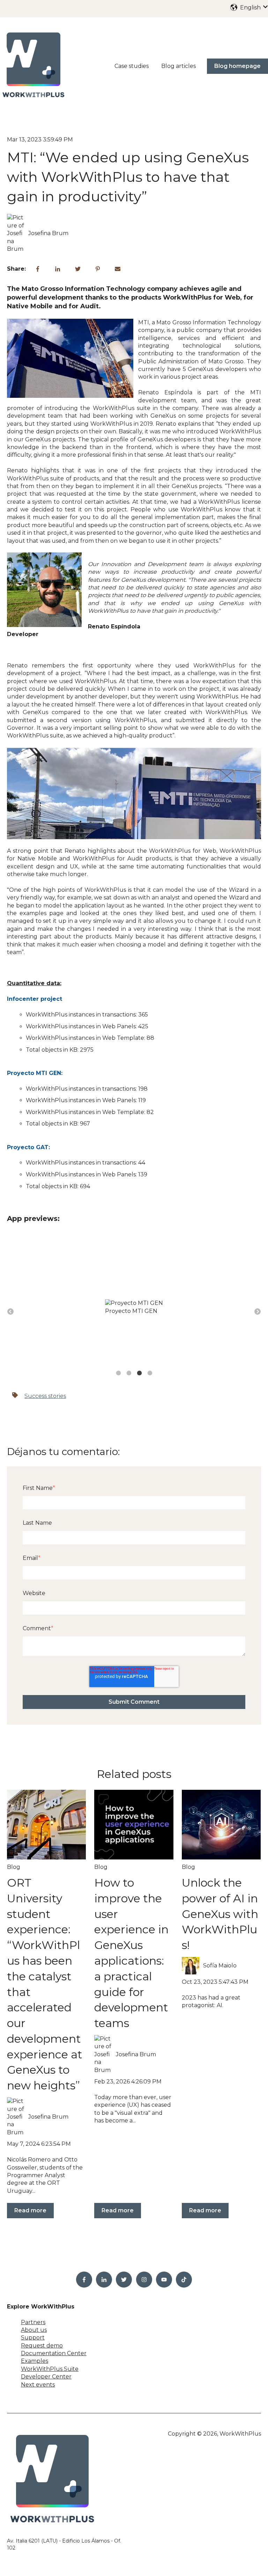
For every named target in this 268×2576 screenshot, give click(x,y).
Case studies (132, 66)
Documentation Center (54, 2359)
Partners (33, 2327)
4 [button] (150, 1378)
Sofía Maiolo (220, 1971)
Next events (38, 2390)
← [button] (10, 1314)
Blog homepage (237, 66)
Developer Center (46, 2382)
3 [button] (139, 1378)
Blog (14, 1873)
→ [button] (258, 1314)
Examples (35, 2366)
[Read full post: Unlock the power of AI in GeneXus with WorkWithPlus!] (221, 1830)
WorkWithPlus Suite (50, 2374)
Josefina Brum (48, 233)
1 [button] (118, 1378)
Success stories (45, 1401)
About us (34, 2335)
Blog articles (178, 66)
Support (33, 2343)
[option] (134, 1310)
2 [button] (129, 1378)
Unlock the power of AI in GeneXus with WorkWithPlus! (220, 1919)
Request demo (42, 2351)
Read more (30, 2216)
